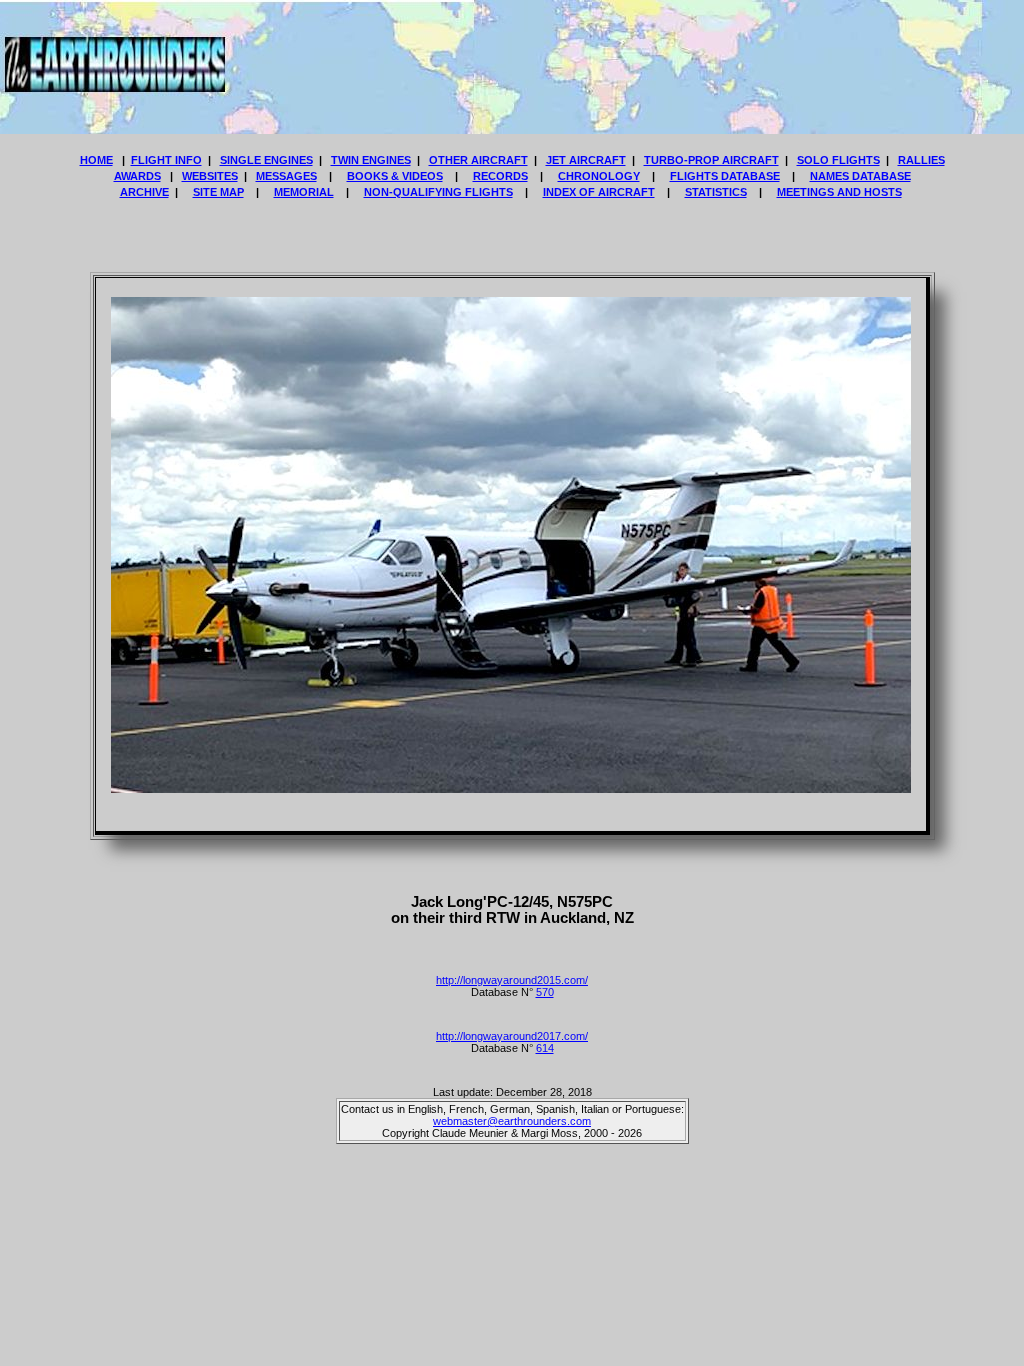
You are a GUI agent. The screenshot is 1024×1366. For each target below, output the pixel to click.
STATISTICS (716, 192)
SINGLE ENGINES (266, 160)
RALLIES (921, 160)
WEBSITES (210, 176)
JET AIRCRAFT (586, 160)
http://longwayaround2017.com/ (512, 1036)
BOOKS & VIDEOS (395, 176)
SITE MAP (218, 192)
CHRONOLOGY (599, 176)
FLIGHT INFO (166, 160)
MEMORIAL (304, 192)
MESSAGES (286, 176)
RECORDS (500, 176)
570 (545, 992)
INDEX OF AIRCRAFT (599, 192)
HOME (96, 160)
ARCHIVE (144, 192)
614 (545, 1048)
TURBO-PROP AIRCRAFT (711, 160)
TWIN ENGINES (371, 160)
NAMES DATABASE (860, 176)
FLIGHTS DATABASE (725, 176)
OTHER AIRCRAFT (478, 160)
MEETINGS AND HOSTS (839, 192)
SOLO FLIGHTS (838, 160)
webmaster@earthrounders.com (512, 1121)
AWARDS (137, 176)
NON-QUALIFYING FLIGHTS (438, 192)
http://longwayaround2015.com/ (512, 980)
